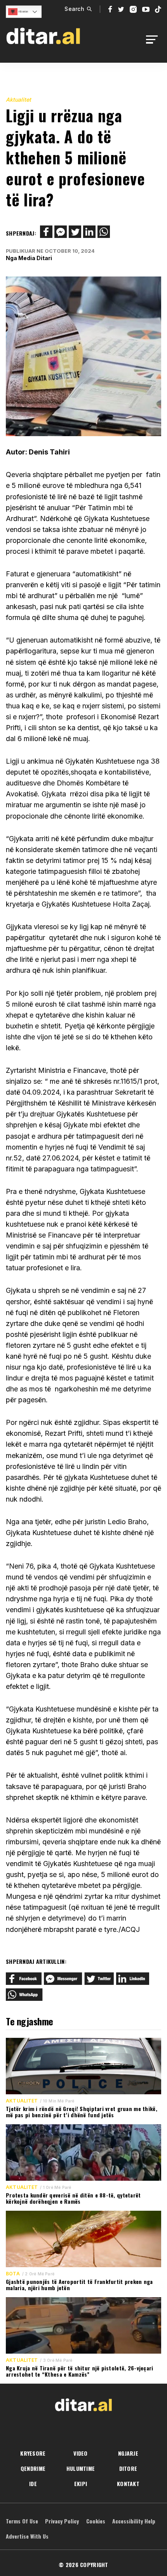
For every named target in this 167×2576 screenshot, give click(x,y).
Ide (33, 2484)
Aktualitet (18, 99)
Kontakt (128, 2484)
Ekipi (81, 2484)
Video (80, 2453)
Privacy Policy (62, 2521)
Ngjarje (128, 2453)
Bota (13, 2274)
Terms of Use (22, 2521)
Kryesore (33, 2453)
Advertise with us (27, 2536)
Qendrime (33, 2468)
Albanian (23, 11)
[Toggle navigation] (154, 40)
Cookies (96, 2521)
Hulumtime (81, 2468)
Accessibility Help (134, 2521)
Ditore (128, 2468)
